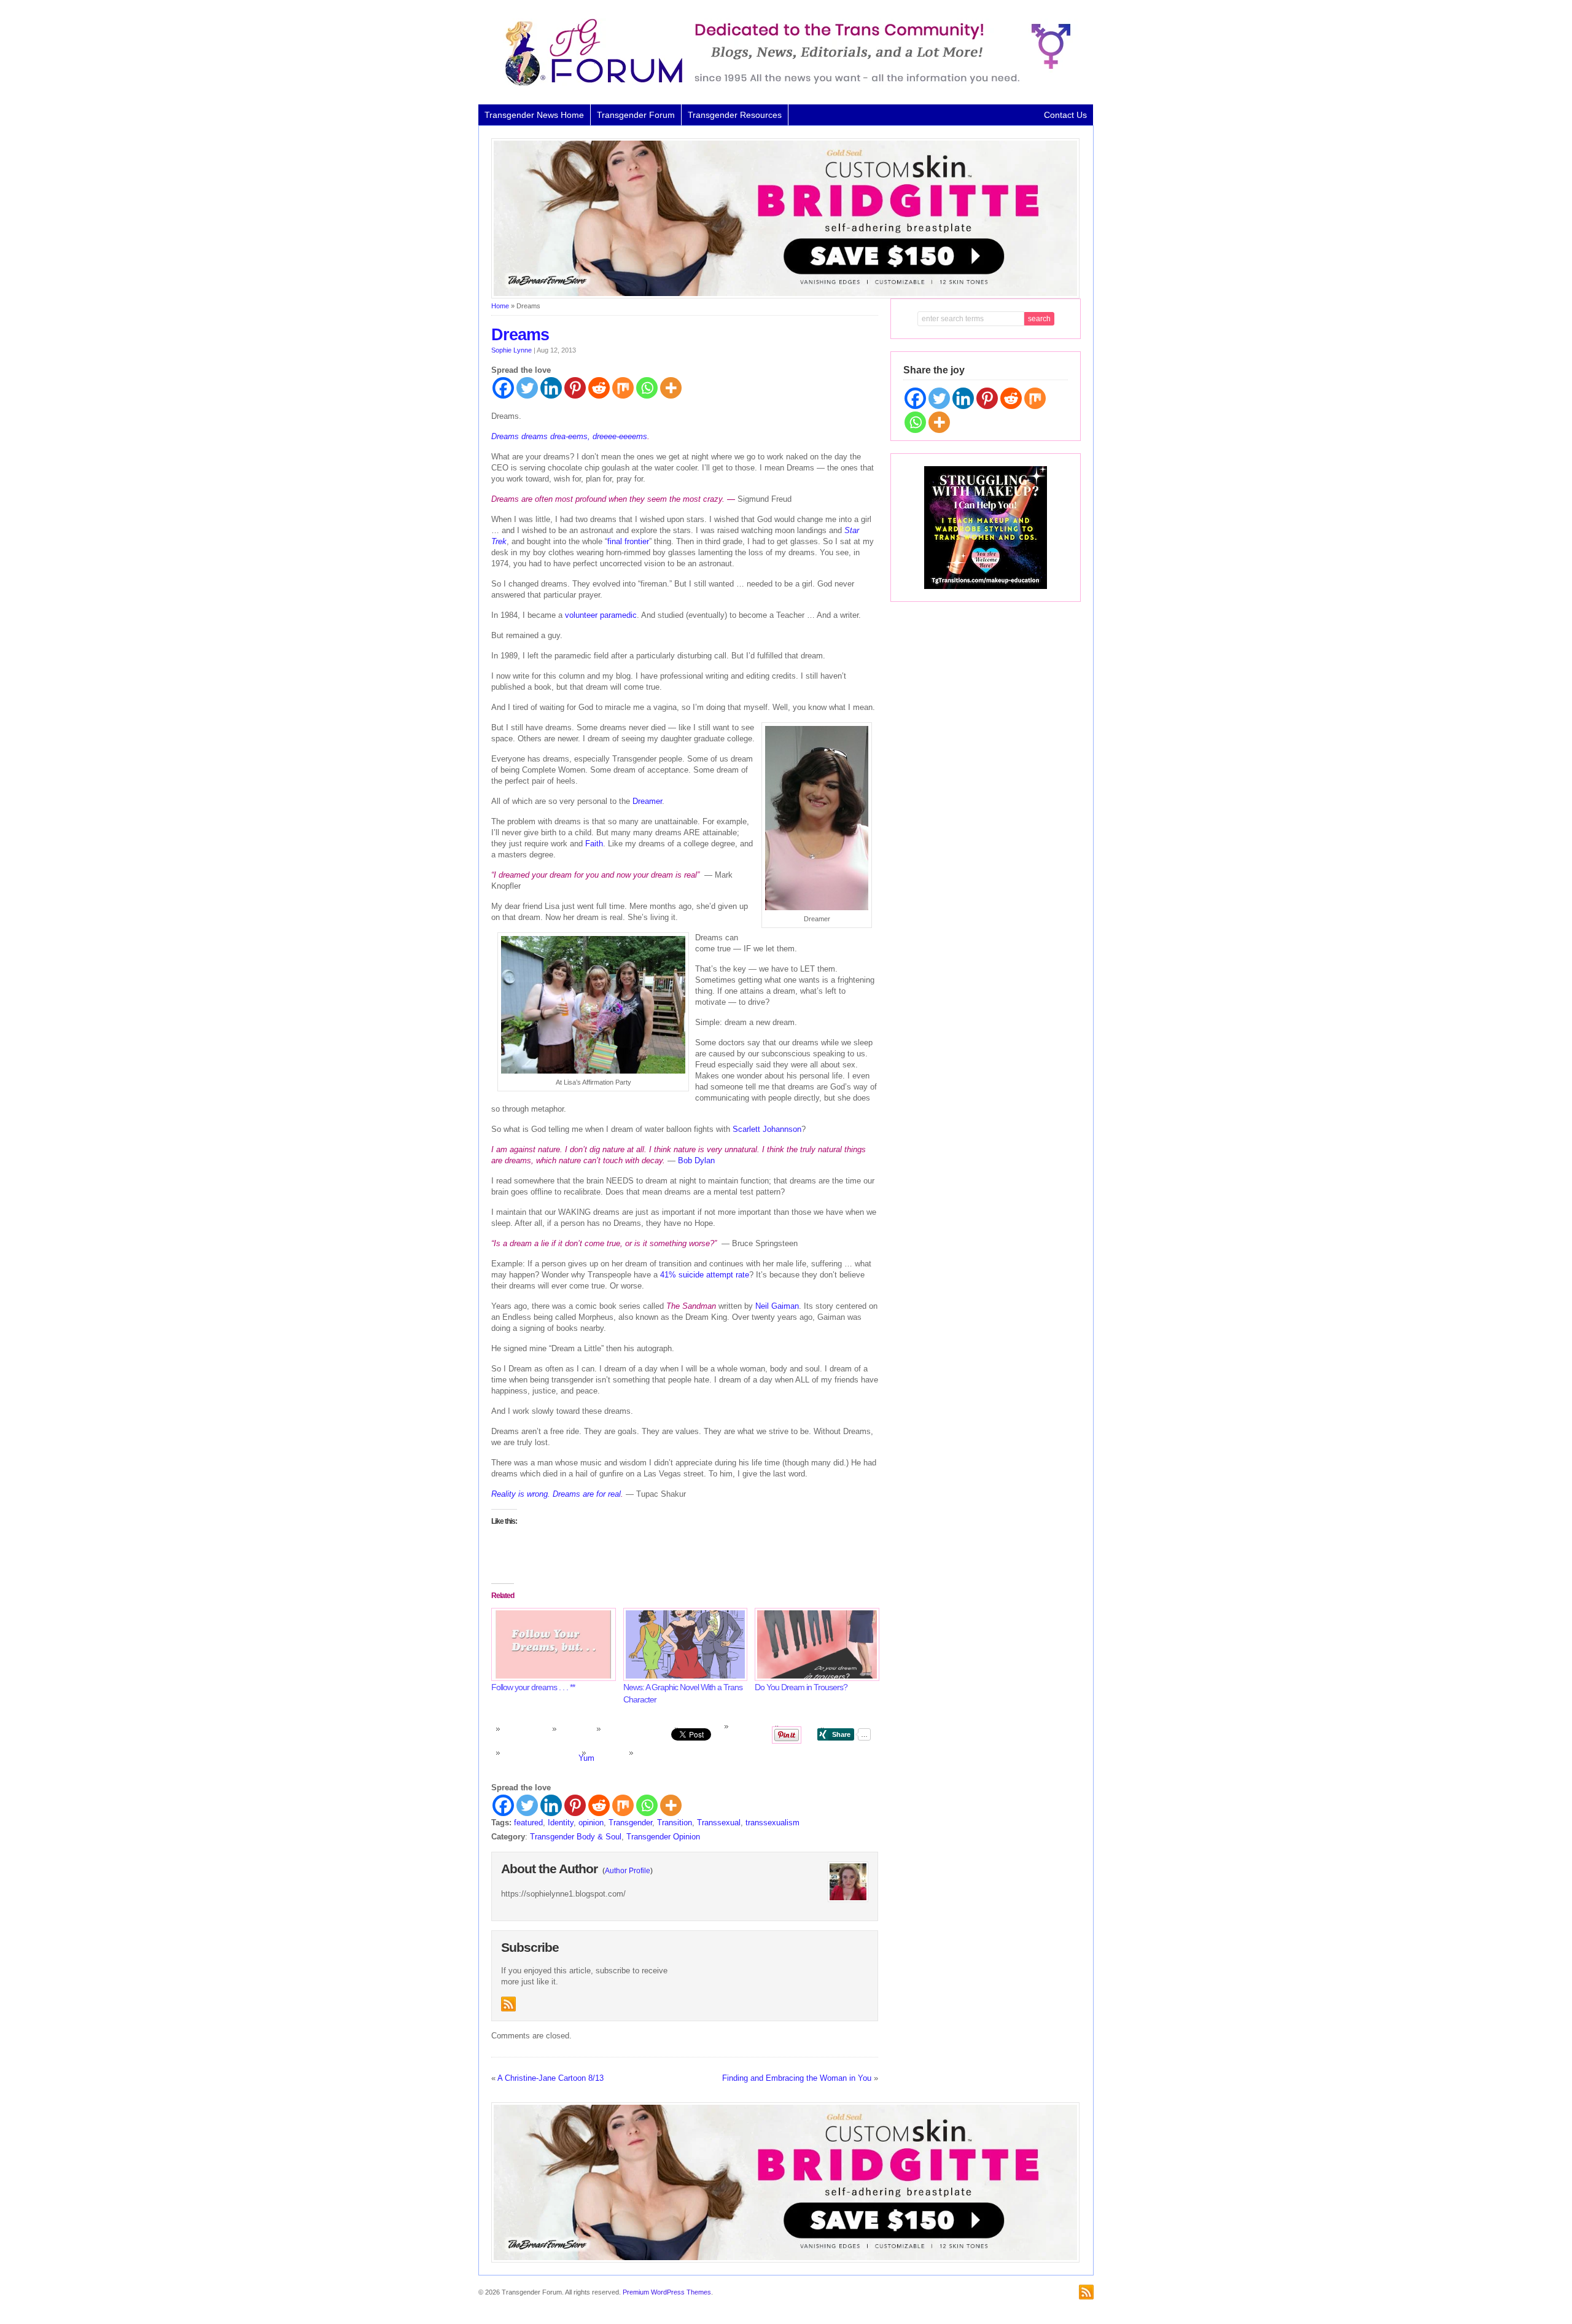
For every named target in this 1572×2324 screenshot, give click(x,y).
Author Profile (628, 1871)
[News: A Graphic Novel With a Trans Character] (683, 1644)
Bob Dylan (696, 1160)
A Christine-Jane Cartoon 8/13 (551, 2078)
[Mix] (623, 388)
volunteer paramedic (601, 615)
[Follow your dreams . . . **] (551, 1644)
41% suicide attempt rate (705, 1275)
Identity (561, 1823)
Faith (594, 844)
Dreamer (647, 801)
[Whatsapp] (647, 388)
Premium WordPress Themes (667, 2292)
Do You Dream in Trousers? (801, 1687)
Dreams (520, 335)
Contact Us (1065, 115)
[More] (671, 388)
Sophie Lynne (512, 350)
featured (528, 1823)
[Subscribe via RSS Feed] (508, 2004)
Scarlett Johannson (767, 1129)
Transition (675, 1823)
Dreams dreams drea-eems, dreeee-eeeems (569, 436)
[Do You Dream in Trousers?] (815, 1644)
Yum (586, 1758)
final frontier (628, 541)
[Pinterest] (575, 388)
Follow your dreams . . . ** (533, 1687)
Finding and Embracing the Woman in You (797, 2078)
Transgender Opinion (663, 1837)
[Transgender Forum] (782, 84)
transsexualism (772, 1823)
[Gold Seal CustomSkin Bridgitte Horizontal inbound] (785, 296)
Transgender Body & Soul (576, 1837)
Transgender (630, 1823)
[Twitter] (527, 388)
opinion (591, 1823)
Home (500, 306)
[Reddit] (599, 388)
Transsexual (719, 1823)
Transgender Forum (636, 115)
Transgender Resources (735, 115)
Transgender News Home (534, 115)
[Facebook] (503, 388)
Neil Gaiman (777, 1306)
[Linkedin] (551, 388)
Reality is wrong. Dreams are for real (556, 1494)
